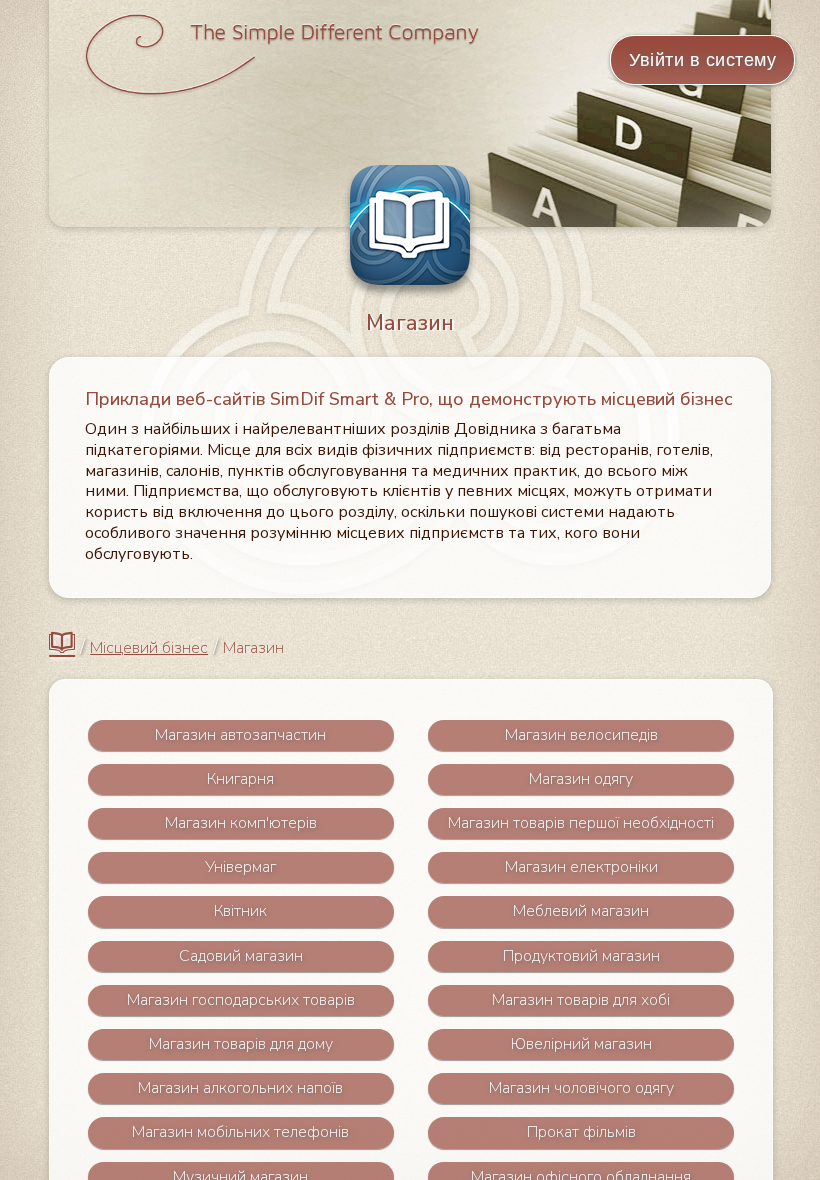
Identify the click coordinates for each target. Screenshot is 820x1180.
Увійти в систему (702, 60)
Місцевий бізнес (149, 648)
